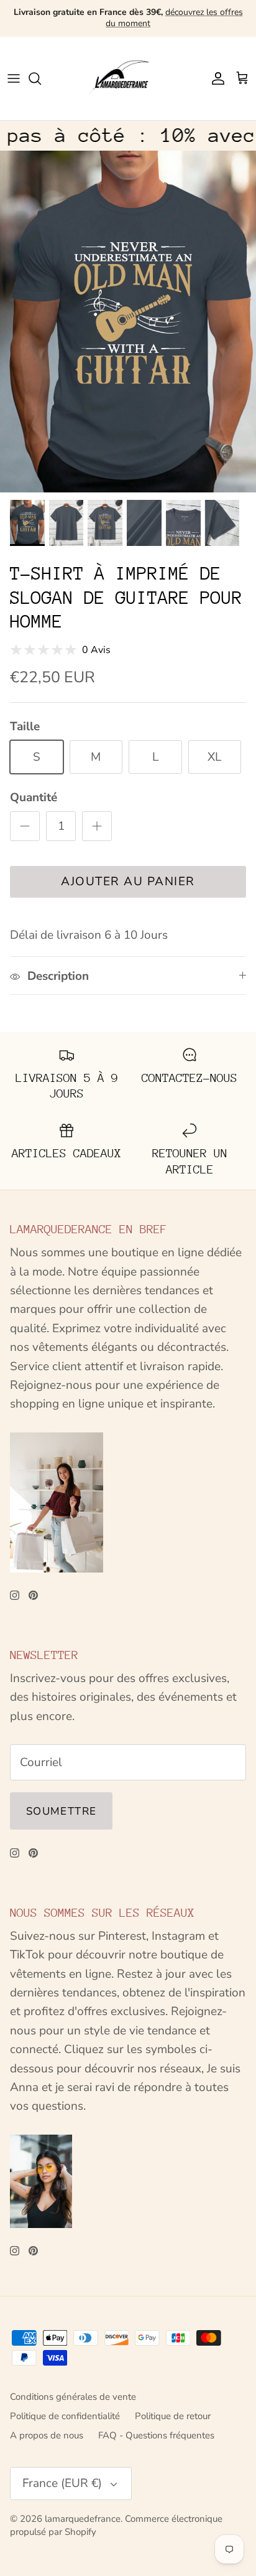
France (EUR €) (62, 2483)
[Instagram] (15, 1595)
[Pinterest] (33, 1595)
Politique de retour (173, 2416)
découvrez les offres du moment (174, 18)
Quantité (34, 797)
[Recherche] (41, 78)
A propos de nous (47, 2435)
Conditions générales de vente (73, 2397)
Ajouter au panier (128, 881)
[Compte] (215, 78)
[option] (128, 322)
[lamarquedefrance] (128, 78)
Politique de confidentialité (65, 2416)
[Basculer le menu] (14, 78)
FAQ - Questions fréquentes (156, 2435)
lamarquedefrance (83, 2519)
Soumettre (61, 1811)
